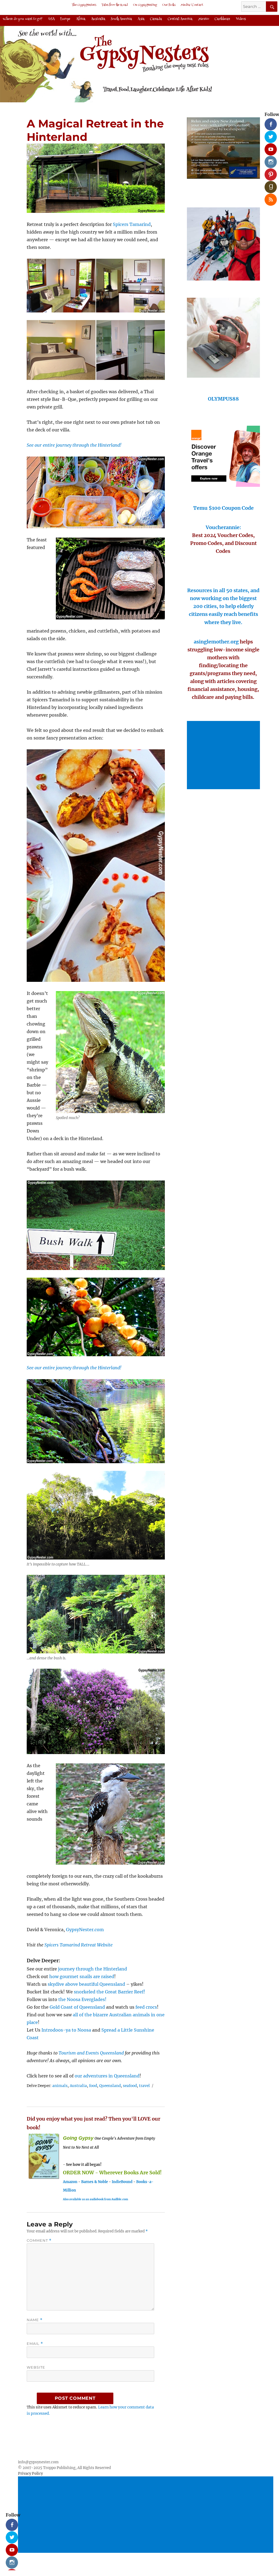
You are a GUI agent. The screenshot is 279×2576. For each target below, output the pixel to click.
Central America (180, 19)
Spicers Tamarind (132, 224)
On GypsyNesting (145, 5)
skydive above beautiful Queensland (86, 1984)
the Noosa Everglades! (82, 1999)
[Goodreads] (269, 185)
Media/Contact (192, 5)
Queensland (110, 2086)
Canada (156, 19)
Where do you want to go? (23, 19)
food (93, 2086)
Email (35, 2344)
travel (144, 2086)
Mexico (204, 19)
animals (60, 2086)
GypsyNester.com (85, 1930)
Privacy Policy (30, 2474)
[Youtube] (269, 147)
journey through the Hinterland (93, 1969)
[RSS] (269, 198)
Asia (141, 19)
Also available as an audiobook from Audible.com (95, 2199)
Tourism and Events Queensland (91, 2053)
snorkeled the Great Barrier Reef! (110, 1992)
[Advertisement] (224, 756)
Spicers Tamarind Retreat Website (78, 1945)
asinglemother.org (216, 642)
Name (35, 2320)
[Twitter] (269, 135)
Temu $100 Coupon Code (223, 508)
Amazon (70, 2182)
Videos (241, 19)
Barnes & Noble (95, 2182)
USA (51, 19)
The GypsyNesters (84, 5)
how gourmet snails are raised (82, 1976)
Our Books (169, 5)
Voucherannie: (223, 527)
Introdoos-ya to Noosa (66, 2030)
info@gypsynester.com (38, 2462)
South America (121, 19)
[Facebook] (269, 122)
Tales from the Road (115, 5)
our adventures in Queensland (107, 2076)
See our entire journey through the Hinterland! (74, 1368)
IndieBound (122, 2182)
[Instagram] (269, 160)
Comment (39, 2240)
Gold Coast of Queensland (77, 2007)
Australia (98, 19)
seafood (130, 2086)
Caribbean (222, 19)
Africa (81, 19)
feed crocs (146, 2007)
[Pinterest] (269, 172)
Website (36, 2367)
